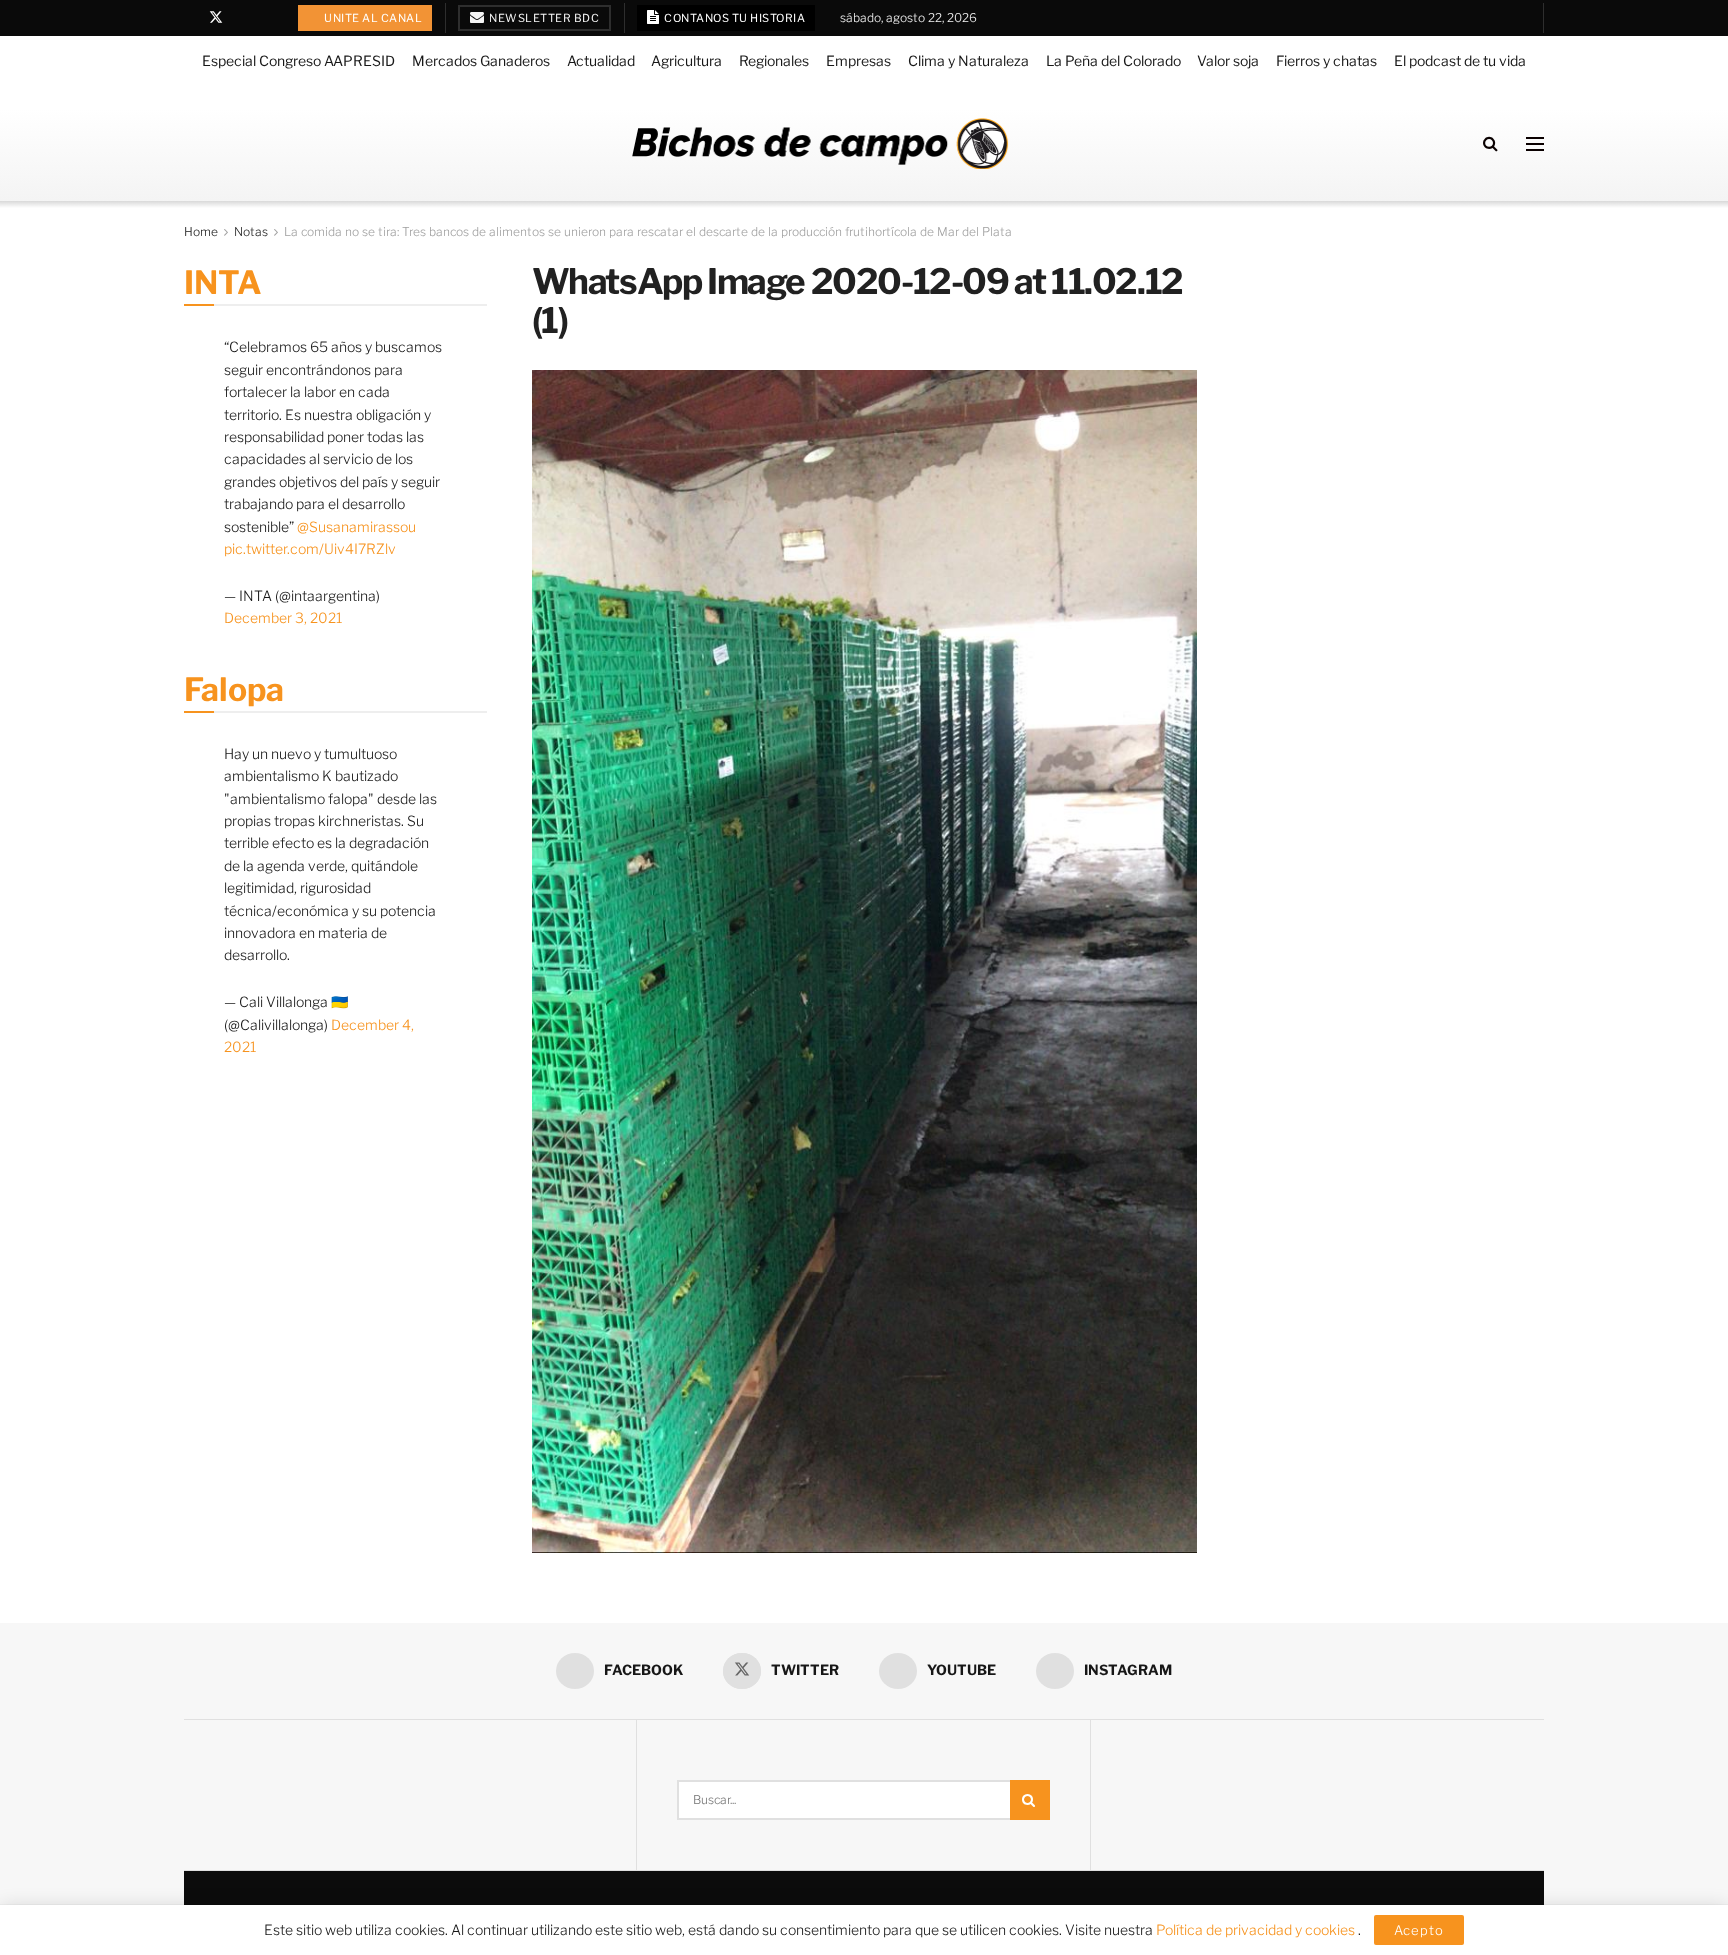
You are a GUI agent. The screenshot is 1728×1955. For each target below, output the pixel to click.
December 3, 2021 (283, 617)
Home (201, 231)
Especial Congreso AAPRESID (298, 60)
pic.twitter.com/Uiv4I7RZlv (310, 548)
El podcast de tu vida (1460, 60)
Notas (251, 231)
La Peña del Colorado (1113, 60)
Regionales (774, 60)
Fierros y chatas (1326, 60)
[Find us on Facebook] (189, 18)
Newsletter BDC (543, 18)
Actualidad (601, 60)
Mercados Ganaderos (481, 60)
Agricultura (686, 60)
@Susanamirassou (356, 526)
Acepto (1419, 1930)
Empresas (858, 60)
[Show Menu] (1535, 144)
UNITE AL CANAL (372, 18)
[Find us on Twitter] (216, 18)
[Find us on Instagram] (267, 18)
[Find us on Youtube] (242, 18)
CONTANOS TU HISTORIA (734, 18)
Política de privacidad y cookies (1257, 1929)
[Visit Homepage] (820, 143)
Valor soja (1228, 60)
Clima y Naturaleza (968, 60)
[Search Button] (1490, 143)
